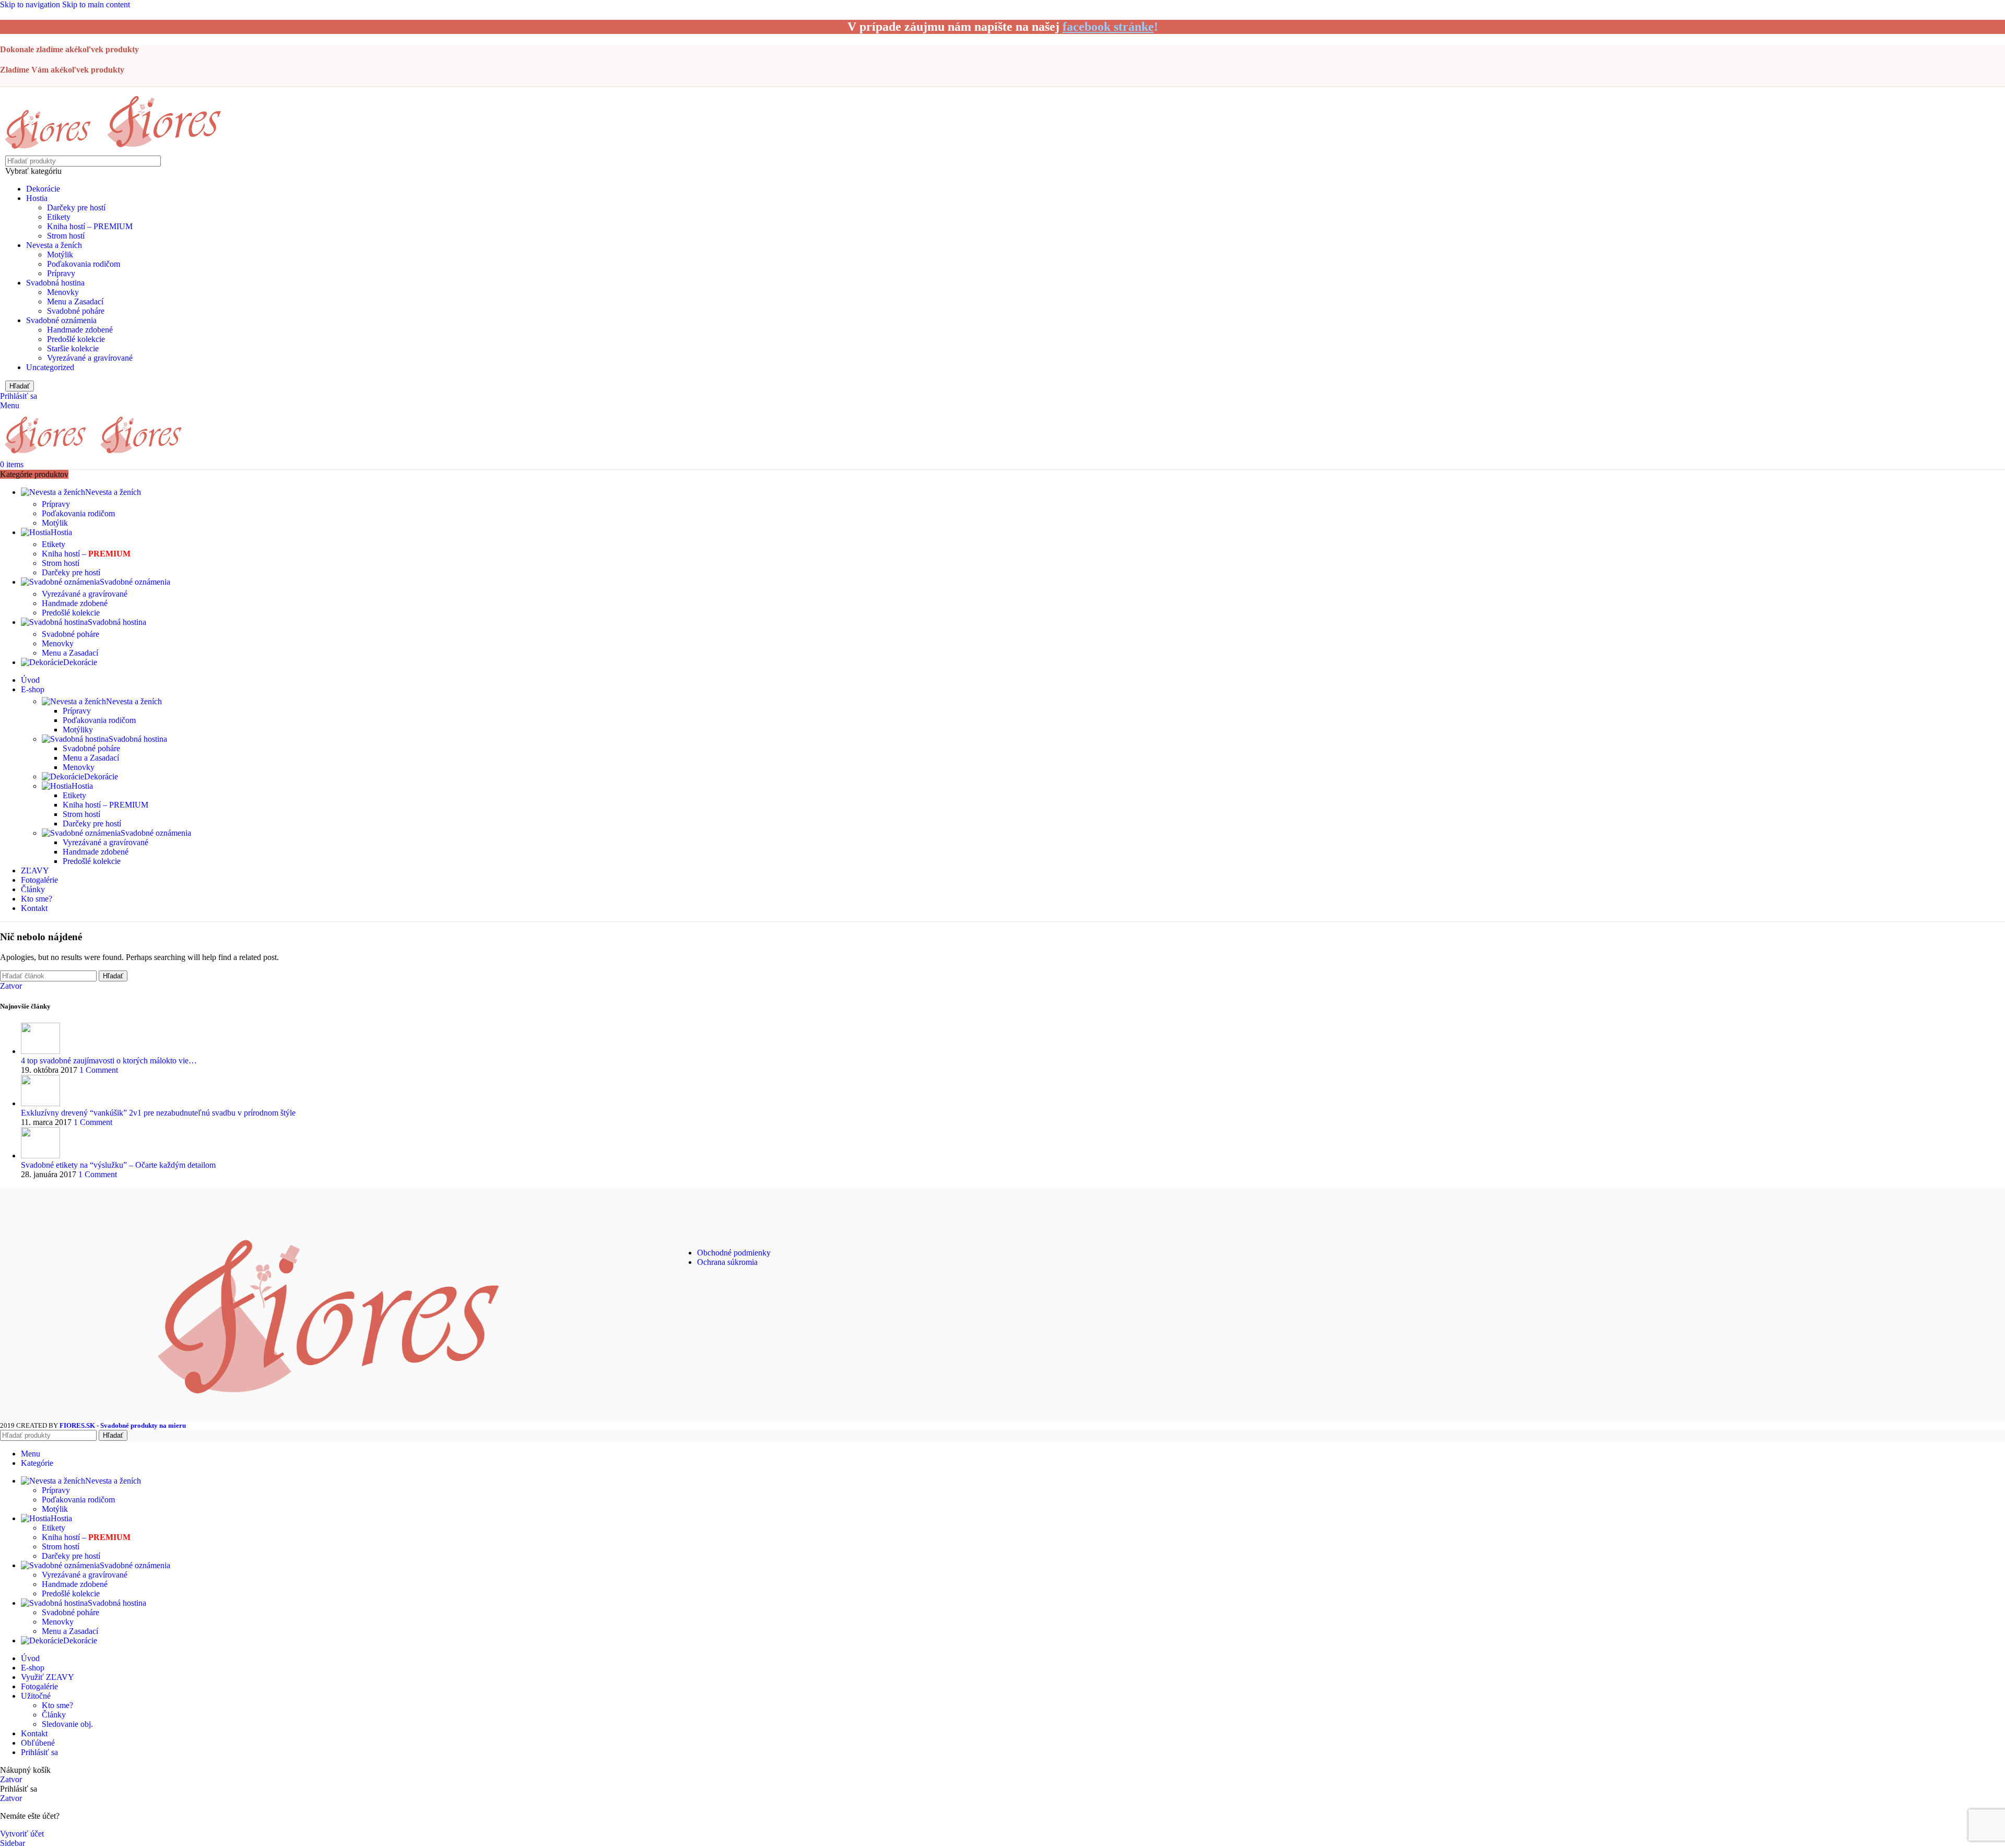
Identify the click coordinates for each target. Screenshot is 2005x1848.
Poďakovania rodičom (84, 264)
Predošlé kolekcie (76, 339)
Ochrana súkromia (727, 1262)
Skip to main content (96, 4)
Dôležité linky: (715, 1230)
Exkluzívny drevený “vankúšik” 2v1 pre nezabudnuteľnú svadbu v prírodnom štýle (158, 1113)
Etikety (59, 217)
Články (54, 1715)
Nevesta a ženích (54, 245)
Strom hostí (66, 236)
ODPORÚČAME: (1671, 1230)
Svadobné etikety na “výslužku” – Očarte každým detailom (118, 1165)
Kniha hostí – (86, 554)
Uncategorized (50, 367)
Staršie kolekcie (73, 348)
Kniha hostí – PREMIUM (90, 226)
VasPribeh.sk (1671, 1261)
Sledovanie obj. (67, 1724)
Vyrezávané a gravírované (90, 358)
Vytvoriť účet (22, 1834)
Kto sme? (57, 1705)
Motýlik (60, 254)
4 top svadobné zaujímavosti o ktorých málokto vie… (109, 1061)
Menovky (63, 292)
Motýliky (78, 730)
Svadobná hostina (55, 283)
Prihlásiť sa (39, 1752)
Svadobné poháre (76, 311)
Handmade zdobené (80, 330)
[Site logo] (50, 151)
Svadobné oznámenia (61, 320)
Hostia (37, 198)
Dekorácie (43, 189)
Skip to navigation (31, 4)
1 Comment (99, 1070)
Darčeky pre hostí (76, 208)
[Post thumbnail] (40, 1051)
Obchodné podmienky (734, 1253)
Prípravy (61, 273)
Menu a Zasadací (75, 301)
